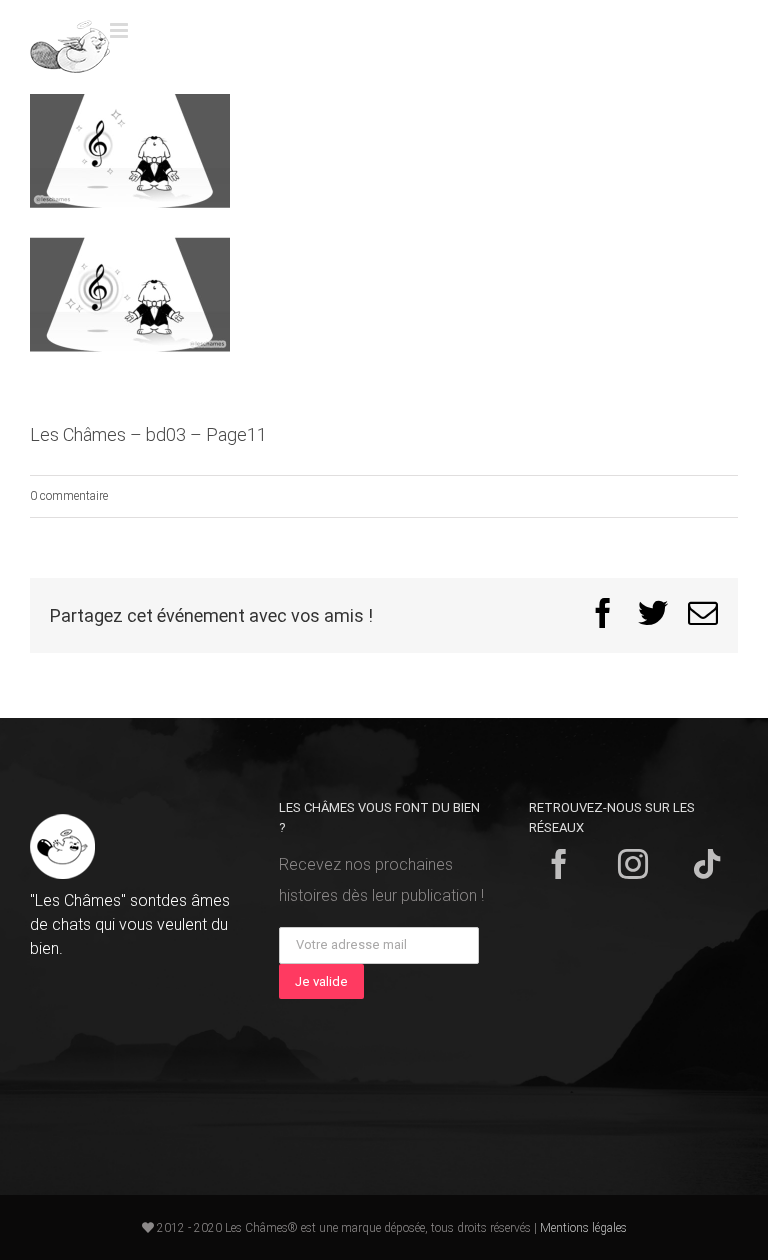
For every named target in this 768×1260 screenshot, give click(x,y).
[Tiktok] (707, 864)
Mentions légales (583, 1228)
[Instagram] (633, 864)
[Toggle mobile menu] (120, 30)
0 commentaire (69, 496)
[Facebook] (559, 864)
